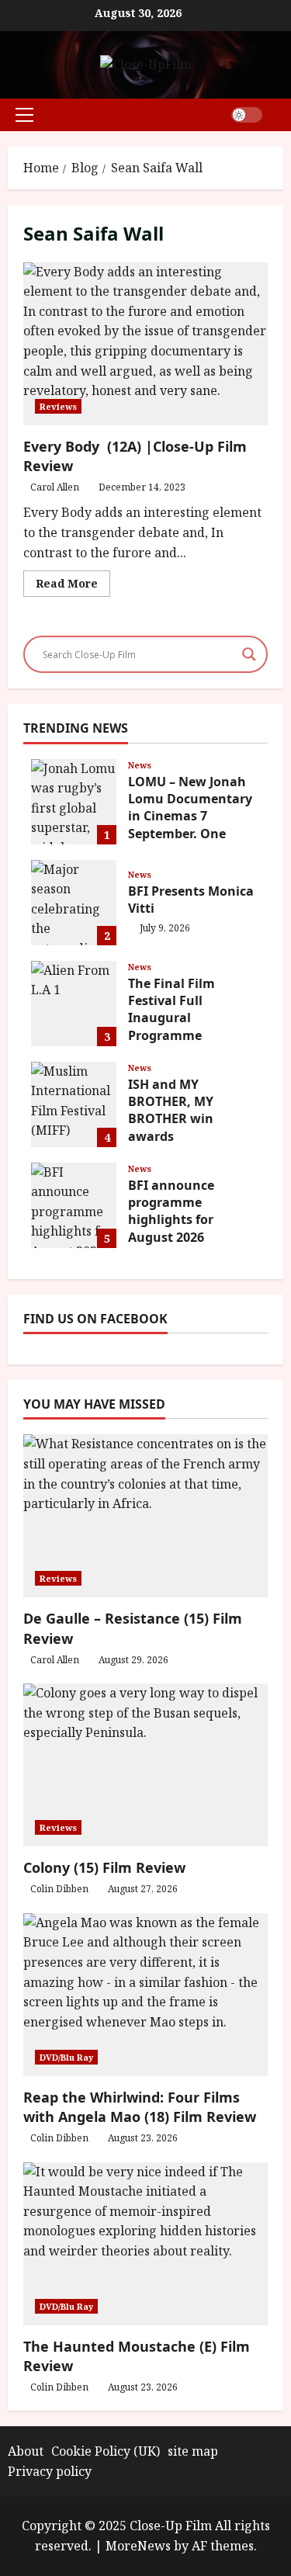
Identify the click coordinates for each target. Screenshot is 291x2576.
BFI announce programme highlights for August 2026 (74, 1205)
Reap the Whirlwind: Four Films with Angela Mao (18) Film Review (140, 2107)
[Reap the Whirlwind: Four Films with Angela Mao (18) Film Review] (145, 1995)
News (140, 765)
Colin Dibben (59, 1889)
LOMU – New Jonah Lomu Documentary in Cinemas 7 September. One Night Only (74, 802)
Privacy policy (50, 2471)
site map (193, 2451)
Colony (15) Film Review (104, 1867)
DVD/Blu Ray (66, 2057)
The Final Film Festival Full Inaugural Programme (74, 1004)
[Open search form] (279, 114)
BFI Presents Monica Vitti (74, 903)
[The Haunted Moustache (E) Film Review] (145, 2244)
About (26, 2451)
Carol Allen (55, 487)
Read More (73, 586)
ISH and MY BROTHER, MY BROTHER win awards (74, 1104)
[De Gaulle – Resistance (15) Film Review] (145, 1516)
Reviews (58, 406)
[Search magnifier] (249, 654)
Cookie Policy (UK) (106, 2451)
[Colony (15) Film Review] (145, 1765)
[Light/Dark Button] (247, 115)
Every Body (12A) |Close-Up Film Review (145, 344)
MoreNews (138, 2546)
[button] (24, 115)
